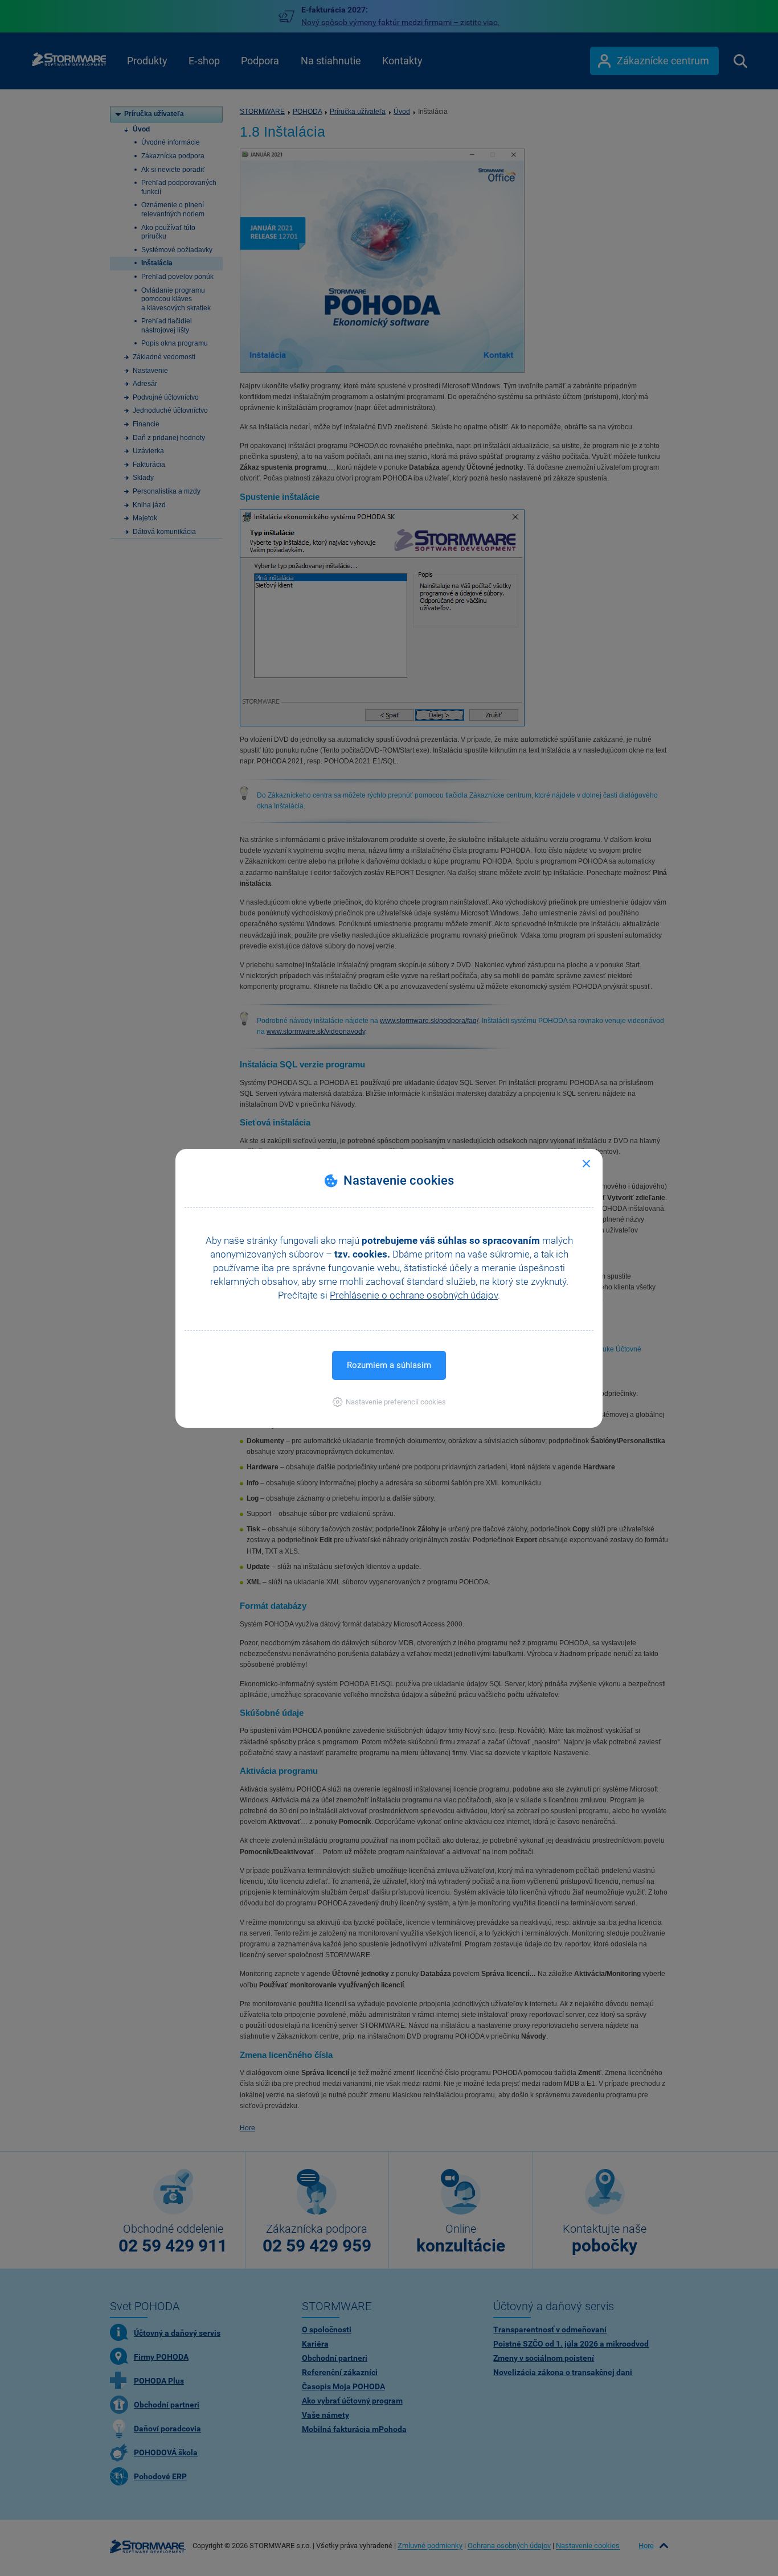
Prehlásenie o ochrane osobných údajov (414, 1295)
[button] (389, 1402)
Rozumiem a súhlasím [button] (389, 1365)
